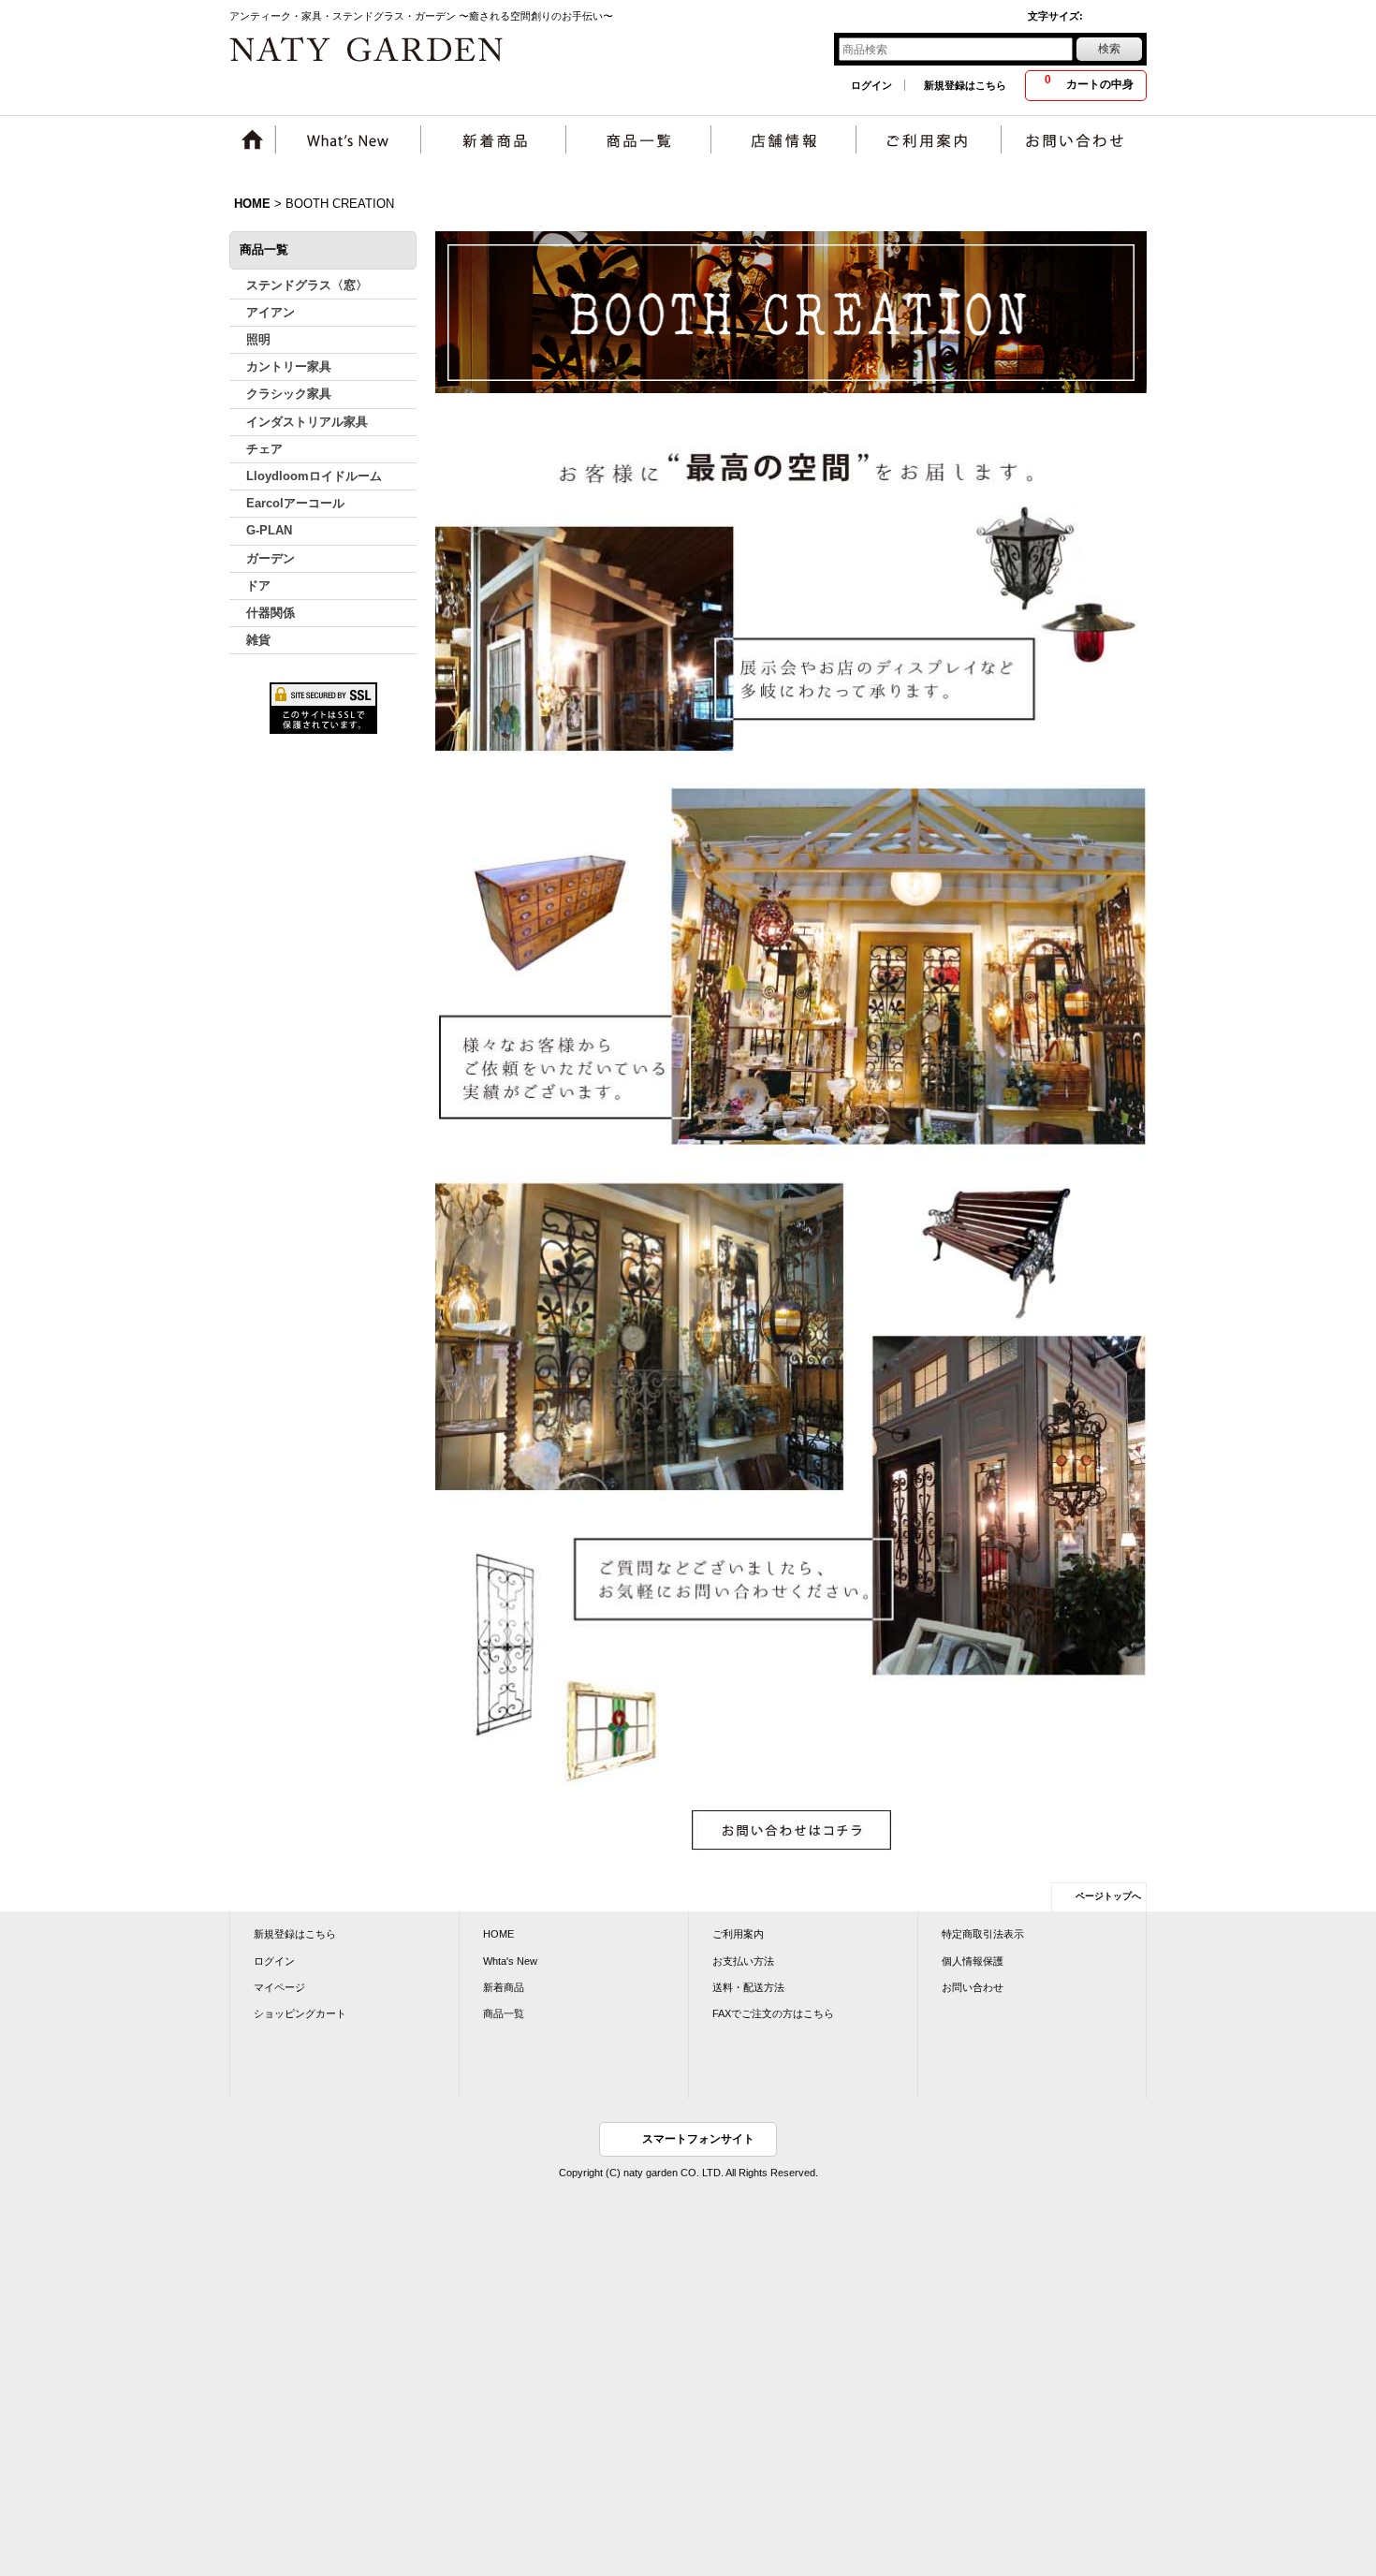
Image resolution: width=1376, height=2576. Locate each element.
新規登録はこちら (965, 85)
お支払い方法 (743, 1961)
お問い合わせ (973, 1987)
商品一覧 (504, 2013)
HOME (498, 1934)
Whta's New (510, 1961)
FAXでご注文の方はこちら (773, 2013)
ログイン (871, 85)
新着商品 (504, 1987)
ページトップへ (1108, 1896)
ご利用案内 (738, 1934)
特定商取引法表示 (983, 1934)
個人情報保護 (973, 1961)
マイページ (279, 1987)
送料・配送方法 (748, 1987)
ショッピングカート (300, 2013)
